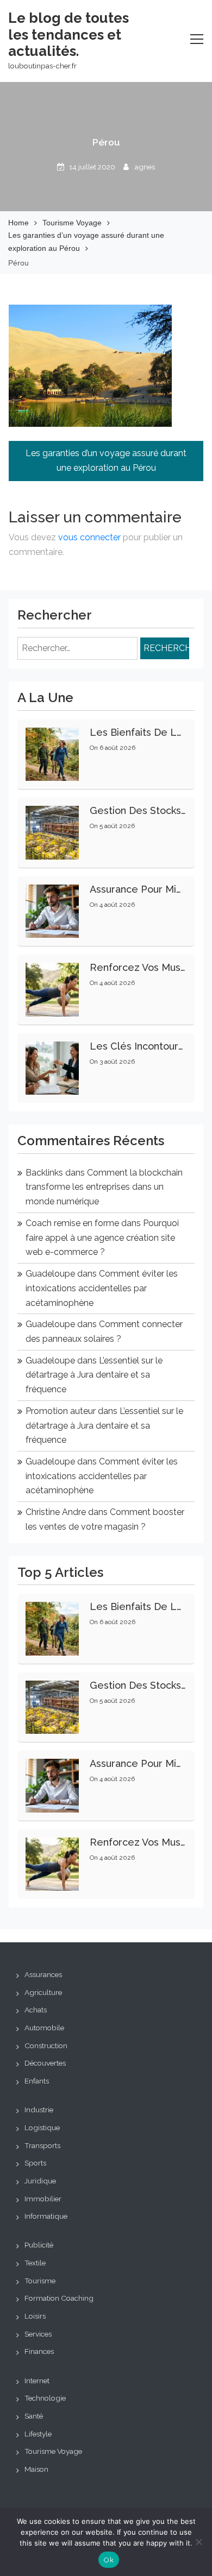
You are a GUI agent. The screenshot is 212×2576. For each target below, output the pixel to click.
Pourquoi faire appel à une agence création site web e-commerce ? (102, 1238)
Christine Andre (56, 1512)
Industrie (39, 2110)
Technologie (45, 2398)
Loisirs (35, 2316)
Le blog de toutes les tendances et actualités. (68, 34)
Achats (36, 2010)
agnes (145, 167)
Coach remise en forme (72, 1223)
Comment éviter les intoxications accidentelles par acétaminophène (102, 1288)
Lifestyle (38, 2434)
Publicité (39, 2245)
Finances (39, 2351)
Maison (36, 2469)
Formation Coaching (59, 2298)
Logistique (42, 2127)
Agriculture (43, 1992)
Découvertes (45, 2063)
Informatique (46, 2216)
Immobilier (43, 2199)
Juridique (40, 2181)
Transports (42, 2145)
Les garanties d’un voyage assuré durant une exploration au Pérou (106, 460)
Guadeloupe (50, 1274)
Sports (35, 2163)
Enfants (37, 2081)
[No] (198, 2542)
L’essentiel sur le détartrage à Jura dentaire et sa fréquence (94, 1375)
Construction (46, 2045)
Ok (109, 2560)
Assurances (43, 1974)
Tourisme (40, 2281)
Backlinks (44, 1173)
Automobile (44, 2028)
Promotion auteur (61, 1411)
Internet (37, 2381)
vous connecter (89, 537)
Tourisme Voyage (53, 2451)
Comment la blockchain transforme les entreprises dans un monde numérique (104, 1187)
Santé (34, 2416)
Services (38, 2334)
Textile (35, 2263)
